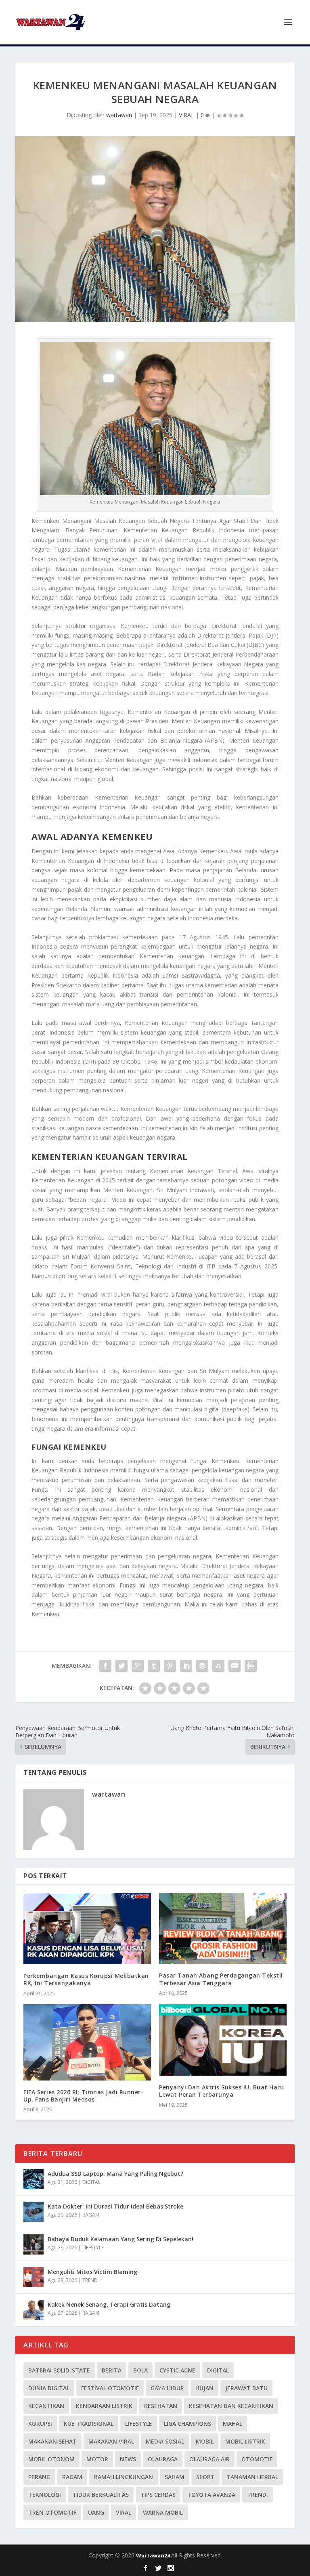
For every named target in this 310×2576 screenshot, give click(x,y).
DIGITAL (91, 2182)
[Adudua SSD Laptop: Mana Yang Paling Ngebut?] (34, 2179)
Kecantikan (46, 2406)
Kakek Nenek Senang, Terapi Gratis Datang (109, 2304)
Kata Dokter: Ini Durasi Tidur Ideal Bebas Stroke (115, 2206)
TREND (90, 2280)
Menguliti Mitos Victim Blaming (92, 2272)
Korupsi (40, 2424)
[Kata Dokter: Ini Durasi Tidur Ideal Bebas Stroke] (34, 2212)
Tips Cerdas (158, 2495)
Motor (97, 2459)
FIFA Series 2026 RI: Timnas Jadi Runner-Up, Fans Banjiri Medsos (83, 2096)
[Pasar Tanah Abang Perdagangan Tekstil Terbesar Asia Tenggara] (223, 1928)
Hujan (204, 2388)
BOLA (140, 2370)
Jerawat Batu (246, 2388)
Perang (39, 2477)
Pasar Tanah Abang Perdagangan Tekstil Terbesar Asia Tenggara (221, 1979)
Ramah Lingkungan (124, 2477)
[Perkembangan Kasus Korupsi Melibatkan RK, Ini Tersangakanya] (87, 1929)
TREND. (258, 2495)
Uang (96, 2512)
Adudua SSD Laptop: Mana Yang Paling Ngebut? (115, 2174)
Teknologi (45, 2495)
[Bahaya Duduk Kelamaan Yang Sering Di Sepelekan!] (34, 2244)
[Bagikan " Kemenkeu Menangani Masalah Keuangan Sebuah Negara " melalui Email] (235, 1666)
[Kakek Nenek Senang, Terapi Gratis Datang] (34, 2310)
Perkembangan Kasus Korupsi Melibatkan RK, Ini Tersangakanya (86, 1979)
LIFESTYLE (93, 2247)
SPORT (205, 2477)
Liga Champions (187, 2424)
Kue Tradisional (89, 2424)
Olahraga (163, 2459)
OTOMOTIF (257, 2459)
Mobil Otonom (51, 2459)
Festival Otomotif (110, 2388)
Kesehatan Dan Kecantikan (231, 2406)
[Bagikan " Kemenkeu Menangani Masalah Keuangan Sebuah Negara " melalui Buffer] (202, 1666)
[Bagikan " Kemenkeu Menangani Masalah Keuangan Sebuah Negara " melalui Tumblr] (154, 1666)
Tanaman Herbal (252, 2477)
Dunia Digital (49, 2388)
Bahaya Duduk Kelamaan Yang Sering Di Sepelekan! (120, 2239)
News (128, 2459)
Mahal (232, 2424)
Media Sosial (165, 2441)
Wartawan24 (154, 2555)
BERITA (112, 2370)
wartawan (119, 115)
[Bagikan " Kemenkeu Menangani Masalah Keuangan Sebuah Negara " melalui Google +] (138, 1666)
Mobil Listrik (245, 2441)
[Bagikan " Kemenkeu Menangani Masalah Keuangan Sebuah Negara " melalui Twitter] (121, 1666)
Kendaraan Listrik (104, 2406)
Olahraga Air (209, 2459)
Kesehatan (161, 2406)
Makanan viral (111, 2441)
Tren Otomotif (52, 2512)
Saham (175, 2477)
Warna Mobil (163, 2512)
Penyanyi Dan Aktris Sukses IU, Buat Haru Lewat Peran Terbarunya (221, 2091)
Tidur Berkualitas (101, 2495)
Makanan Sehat (52, 2441)
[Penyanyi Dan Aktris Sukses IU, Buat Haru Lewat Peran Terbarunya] (223, 2040)
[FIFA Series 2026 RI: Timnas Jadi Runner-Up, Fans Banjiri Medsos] (87, 2042)
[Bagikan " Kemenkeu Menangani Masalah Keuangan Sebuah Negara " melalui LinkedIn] (186, 1666)
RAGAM (91, 2215)
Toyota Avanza (211, 2495)
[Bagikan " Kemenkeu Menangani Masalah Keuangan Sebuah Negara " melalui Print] (251, 1666)
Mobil (205, 2441)
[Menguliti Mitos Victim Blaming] (34, 2277)
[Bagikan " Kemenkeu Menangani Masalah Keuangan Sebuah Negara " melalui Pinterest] (170, 1666)
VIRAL (186, 115)
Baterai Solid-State (59, 2370)
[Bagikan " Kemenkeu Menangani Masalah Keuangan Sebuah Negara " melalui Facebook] (105, 1666)
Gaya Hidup (167, 2388)
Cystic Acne (177, 2370)
